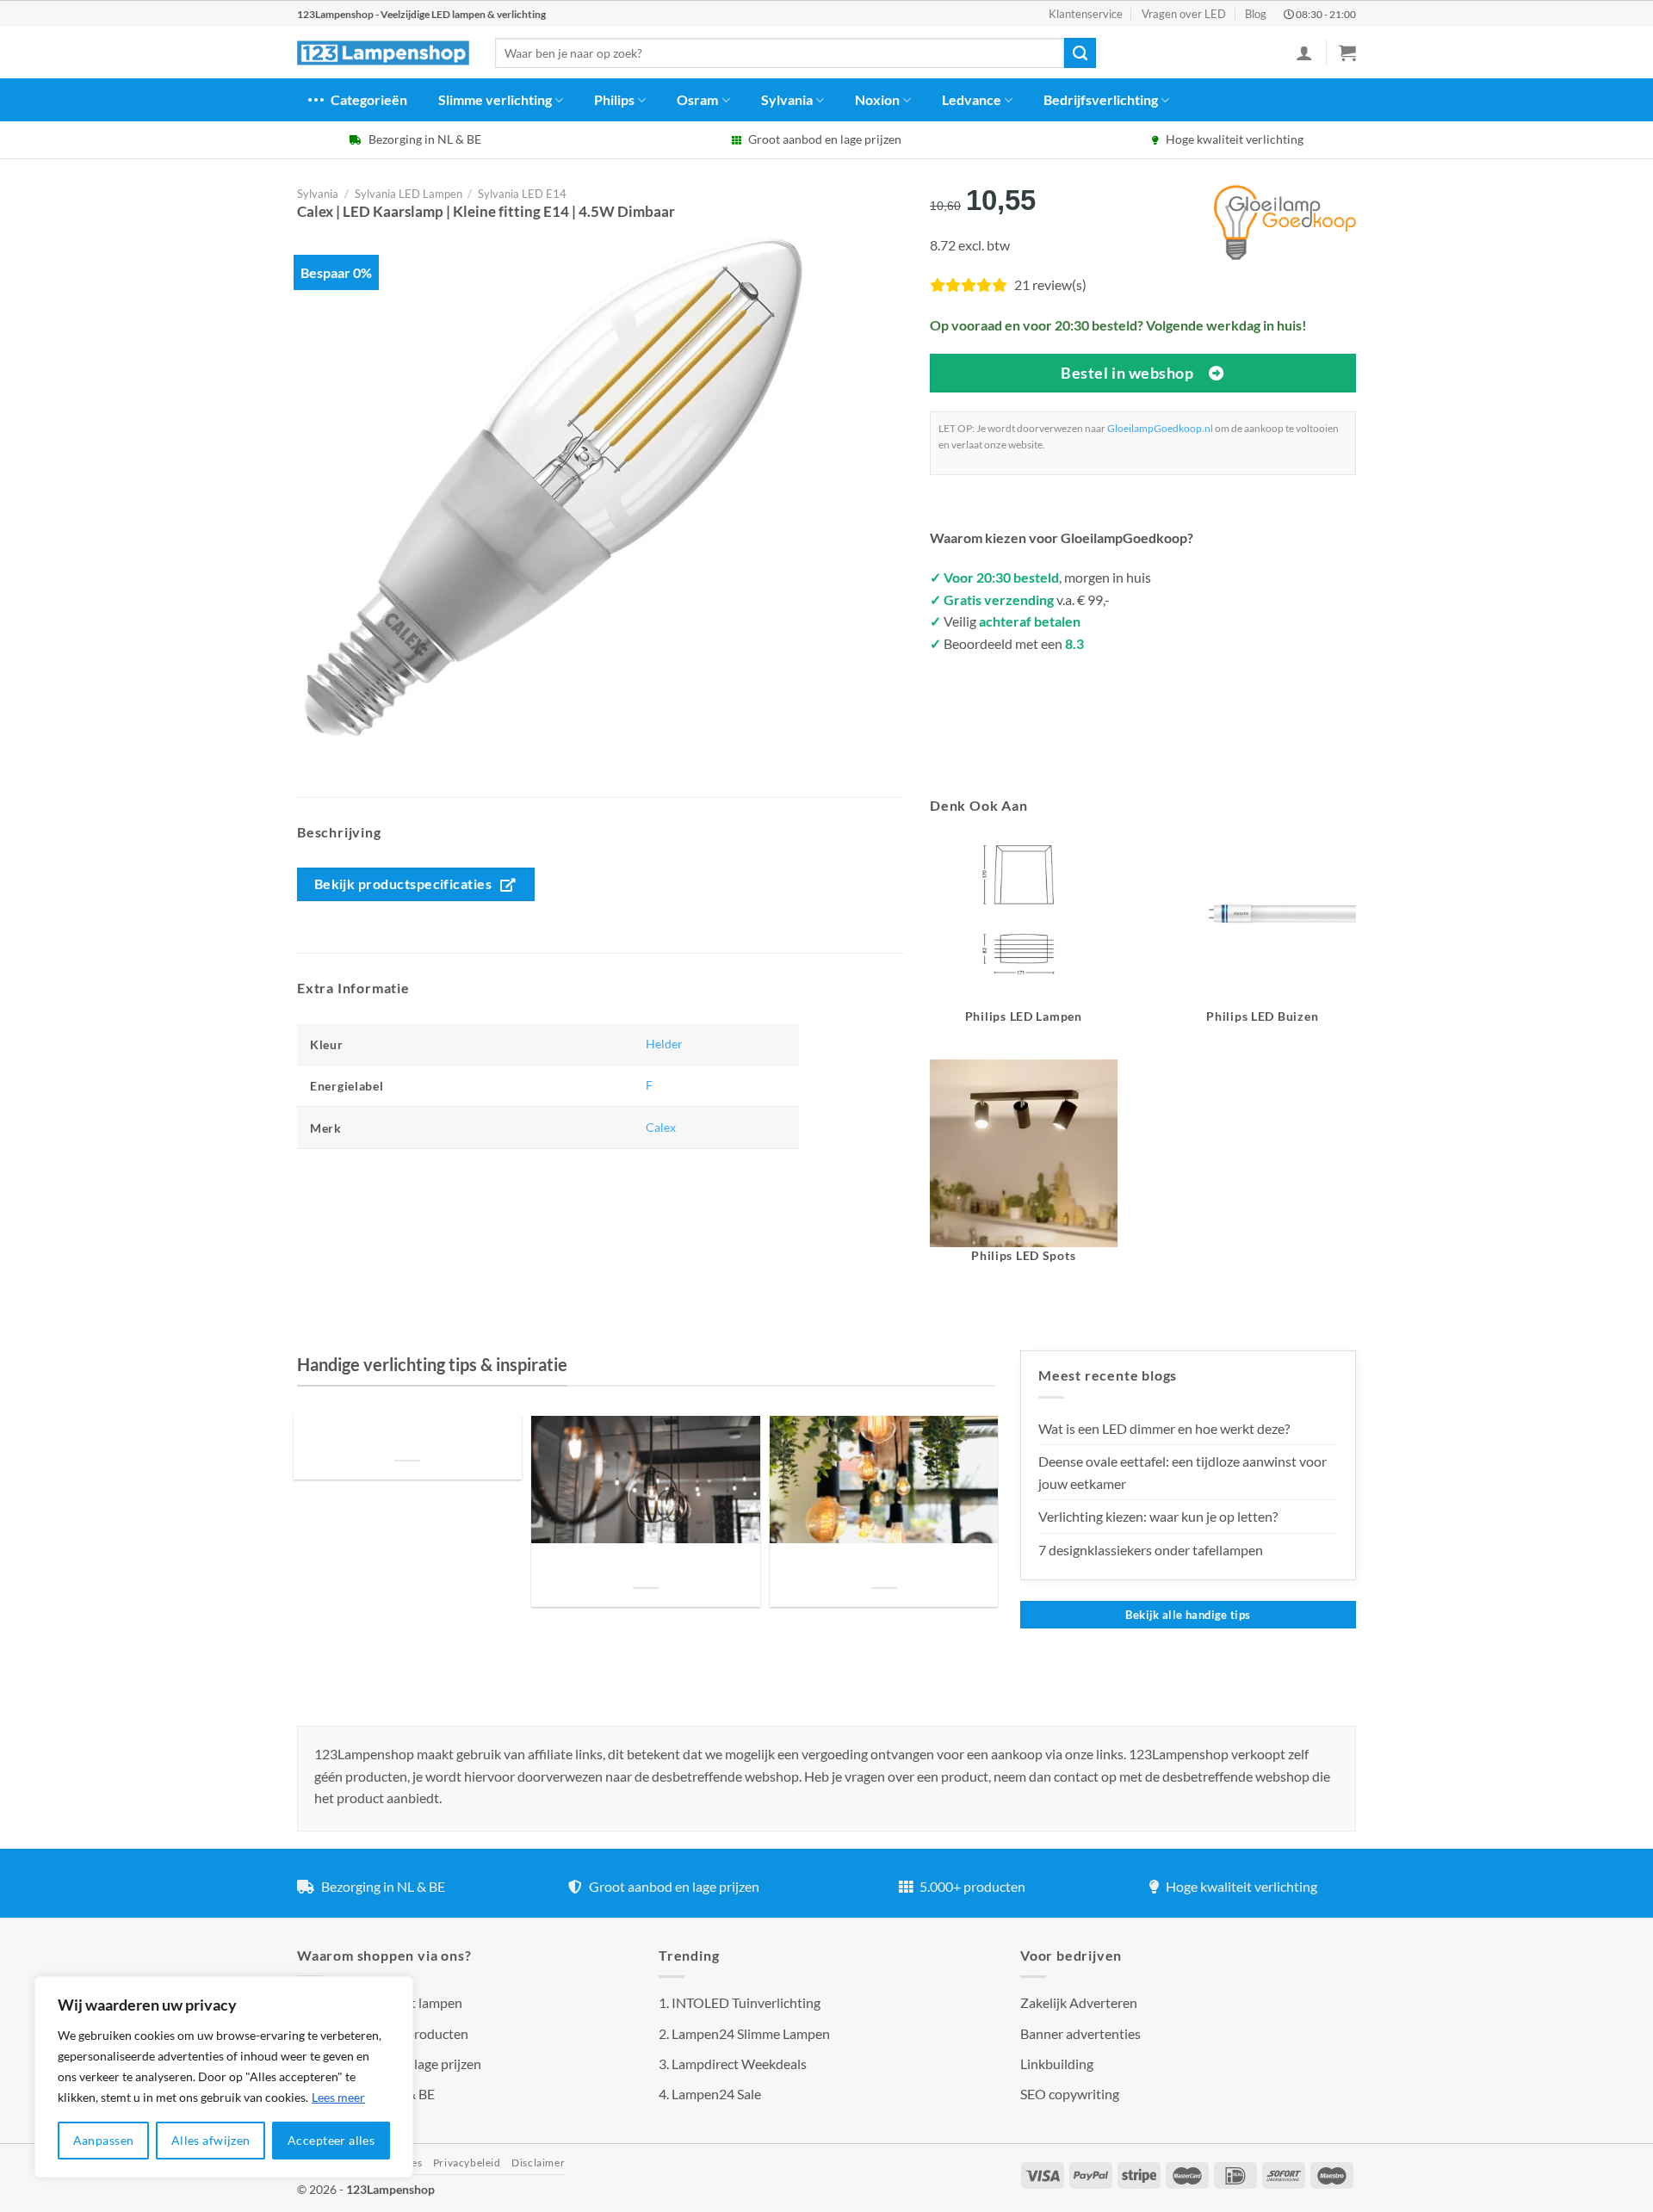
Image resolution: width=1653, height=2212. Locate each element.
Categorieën (369, 99)
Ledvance (972, 99)
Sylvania (787, 99)
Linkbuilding (1057, 2064)
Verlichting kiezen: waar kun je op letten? (1158, 1516)
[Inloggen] (1304, 53)
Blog (1256, 14)
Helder (664, 1044)
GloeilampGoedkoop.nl (1160, 428)
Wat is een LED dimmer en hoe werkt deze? (1164, 1428)
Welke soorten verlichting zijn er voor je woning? (884, 1567)
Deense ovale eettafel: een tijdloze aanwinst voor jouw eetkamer (1182, 1472)
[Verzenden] (1080, 53)
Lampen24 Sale (716, 2094)
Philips (614, 99)
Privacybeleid (467, 2163)
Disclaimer (538, 2163)
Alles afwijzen (211, 2140)
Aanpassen (104, 2140)
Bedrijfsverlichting (1101, 99)
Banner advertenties (1080, 2033)
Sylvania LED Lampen (409, 194)
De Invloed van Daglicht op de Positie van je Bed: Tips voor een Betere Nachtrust (407, 1439)
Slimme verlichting (495, 99)
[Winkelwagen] (1347, 53)
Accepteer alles (331, 2140)
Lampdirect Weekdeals (739, 2064)
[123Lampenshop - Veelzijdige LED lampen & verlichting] (383, 53)
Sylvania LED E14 (522, 194)
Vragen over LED (1184, 14)
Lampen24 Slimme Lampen (751, 2033)
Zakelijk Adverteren (1079, 2002)
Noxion (877, 99)
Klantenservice (1086, 14)
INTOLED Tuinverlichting (746, 2002)
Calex (661, 1127)
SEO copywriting (1070, 2094)
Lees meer (338, 2097)
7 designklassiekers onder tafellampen (1152, 1550)
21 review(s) (1050, 284)
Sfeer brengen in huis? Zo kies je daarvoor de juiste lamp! (645, 1567)
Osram (697, 99)
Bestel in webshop (1127, 373)
